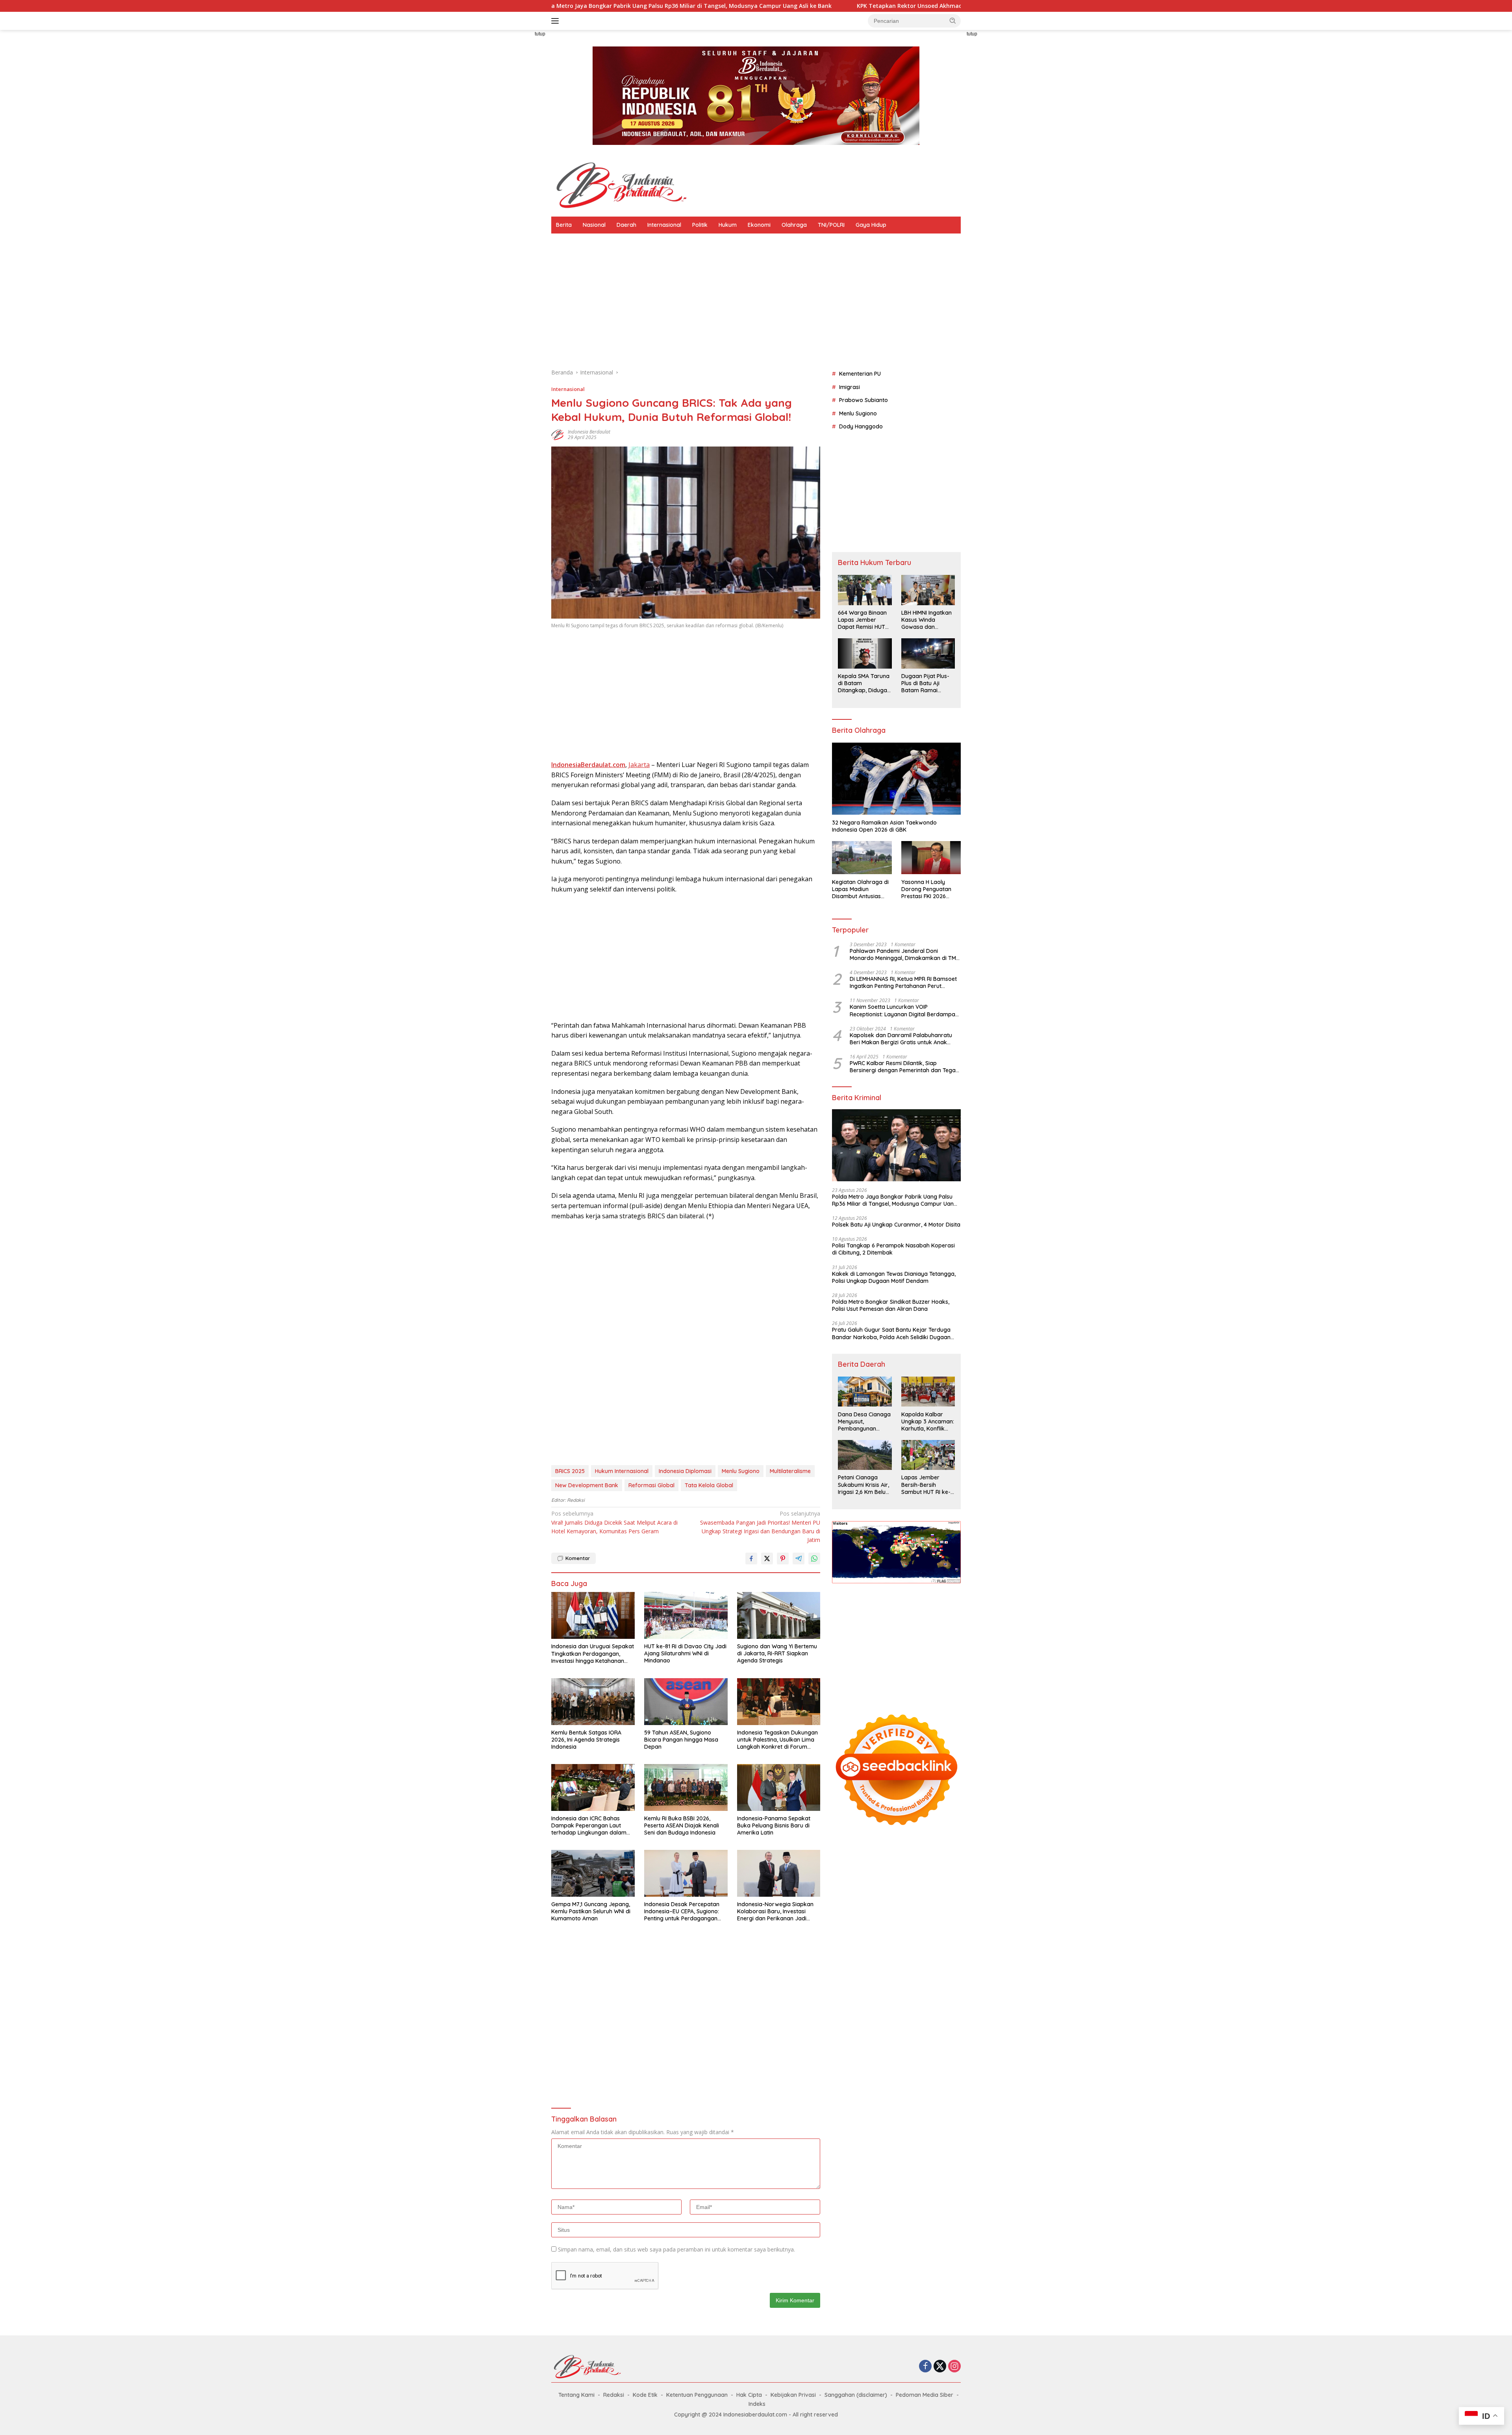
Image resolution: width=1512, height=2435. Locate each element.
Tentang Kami (576, 2395)
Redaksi (614, 2395)
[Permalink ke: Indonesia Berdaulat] (558, 434)
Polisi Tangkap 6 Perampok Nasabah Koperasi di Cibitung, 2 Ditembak (893, 1249)
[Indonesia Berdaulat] (620, 184)
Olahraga (794, 225)
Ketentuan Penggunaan (697, 2395)
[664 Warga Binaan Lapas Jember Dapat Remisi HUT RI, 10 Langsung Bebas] (865, 590)
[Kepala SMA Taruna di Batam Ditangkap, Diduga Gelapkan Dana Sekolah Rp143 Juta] (865, 653)
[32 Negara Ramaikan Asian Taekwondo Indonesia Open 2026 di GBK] (896, 779)
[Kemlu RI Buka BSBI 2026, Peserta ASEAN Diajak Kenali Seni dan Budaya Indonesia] (686, 1787)
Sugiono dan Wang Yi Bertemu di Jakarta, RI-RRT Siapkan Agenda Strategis (777, 1653)
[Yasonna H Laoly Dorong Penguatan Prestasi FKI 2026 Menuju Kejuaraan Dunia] (931, 858)
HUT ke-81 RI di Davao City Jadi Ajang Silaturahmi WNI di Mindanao (685, 1653)
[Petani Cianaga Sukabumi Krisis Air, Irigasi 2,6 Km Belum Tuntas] (865, 1455)
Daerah (626, 225)
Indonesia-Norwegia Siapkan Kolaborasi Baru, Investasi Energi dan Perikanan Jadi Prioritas (775, 1911)
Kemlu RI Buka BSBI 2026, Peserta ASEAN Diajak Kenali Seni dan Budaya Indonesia (682, 1825)
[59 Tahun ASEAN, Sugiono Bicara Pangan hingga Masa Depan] (686, 1702)
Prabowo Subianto (863, 400)
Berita (564, 225)
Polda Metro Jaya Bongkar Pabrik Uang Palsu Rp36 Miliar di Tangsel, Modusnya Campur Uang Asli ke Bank (895, 1200)
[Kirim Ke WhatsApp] (814, 1558)
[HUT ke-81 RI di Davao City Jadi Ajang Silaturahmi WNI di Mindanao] (686, 1615)
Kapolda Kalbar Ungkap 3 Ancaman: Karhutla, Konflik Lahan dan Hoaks (928, 1421)
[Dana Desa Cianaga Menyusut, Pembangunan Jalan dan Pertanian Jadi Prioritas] (865, 1392)
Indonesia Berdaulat (589, 432)
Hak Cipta (749, 2395)
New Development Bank (587, 1485)
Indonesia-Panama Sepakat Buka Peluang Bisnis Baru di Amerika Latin (774, 1825)
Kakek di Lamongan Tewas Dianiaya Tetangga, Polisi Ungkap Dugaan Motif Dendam (894, 1277)
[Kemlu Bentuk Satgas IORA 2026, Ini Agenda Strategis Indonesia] (593, 1702)
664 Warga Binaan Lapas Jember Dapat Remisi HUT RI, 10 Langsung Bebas (862, 620)
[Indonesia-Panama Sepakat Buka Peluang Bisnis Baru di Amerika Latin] (779, 1787)
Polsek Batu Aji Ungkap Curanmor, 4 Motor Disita (896, 1225)
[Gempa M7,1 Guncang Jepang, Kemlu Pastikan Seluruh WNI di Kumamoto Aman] (593, 1873)
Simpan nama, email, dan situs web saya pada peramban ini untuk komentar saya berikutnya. (676, 2249)
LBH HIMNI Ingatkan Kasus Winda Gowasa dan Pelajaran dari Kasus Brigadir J (926, 620)
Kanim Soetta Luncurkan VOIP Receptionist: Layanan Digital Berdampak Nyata (904, 1010)
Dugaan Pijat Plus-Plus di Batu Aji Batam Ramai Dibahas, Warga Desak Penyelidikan (927, 683)
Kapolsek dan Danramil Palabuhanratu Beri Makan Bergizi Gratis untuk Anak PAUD (901, 1038)
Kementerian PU (860, 374)
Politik (700, 225)
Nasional (594, 225)
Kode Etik (645, 2395)
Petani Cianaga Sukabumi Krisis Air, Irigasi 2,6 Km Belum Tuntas (864, 1485)
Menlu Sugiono (741, 1471)
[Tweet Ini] (767, 1558)
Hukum (728, 225)
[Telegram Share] (799, 1558)
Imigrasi (850, 387)
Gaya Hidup (871, 225)
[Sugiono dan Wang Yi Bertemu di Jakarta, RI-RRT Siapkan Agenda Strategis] (779, 1615)
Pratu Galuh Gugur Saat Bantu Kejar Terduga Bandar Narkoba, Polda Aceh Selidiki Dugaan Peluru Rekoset (891, 1333)
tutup (540, 34)
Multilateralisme (790, 1471)
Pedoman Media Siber (925, 2395)
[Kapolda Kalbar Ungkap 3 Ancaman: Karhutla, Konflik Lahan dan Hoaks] (928, 1392)
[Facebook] (925, 2367)
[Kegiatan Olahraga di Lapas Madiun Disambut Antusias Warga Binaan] (862, 858)
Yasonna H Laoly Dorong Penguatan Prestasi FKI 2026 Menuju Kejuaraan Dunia (926, 889)
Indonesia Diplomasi (685, 1471)
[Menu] (557, 21)
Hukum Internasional (622, 1471)
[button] (953, 20)
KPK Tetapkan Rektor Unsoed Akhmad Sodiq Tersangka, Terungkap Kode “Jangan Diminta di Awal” (764, 6)
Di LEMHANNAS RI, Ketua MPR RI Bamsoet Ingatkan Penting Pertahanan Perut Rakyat (903, 982)
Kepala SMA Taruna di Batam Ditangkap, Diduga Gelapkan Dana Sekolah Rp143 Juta (864, 683)
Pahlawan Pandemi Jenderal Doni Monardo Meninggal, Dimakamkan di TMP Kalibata (904, 954)
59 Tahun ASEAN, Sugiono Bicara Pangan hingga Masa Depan (681, 1740)
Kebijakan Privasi (793, 2395)
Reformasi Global (651, 1485)
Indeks (757, 2404)
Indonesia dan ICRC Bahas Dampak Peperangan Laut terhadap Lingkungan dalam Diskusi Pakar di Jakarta (589, 1826)
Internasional (664, 225)
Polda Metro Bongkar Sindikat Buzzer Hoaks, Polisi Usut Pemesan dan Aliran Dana (891, 1305)
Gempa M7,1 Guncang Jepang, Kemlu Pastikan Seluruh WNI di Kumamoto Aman (591, 1911)
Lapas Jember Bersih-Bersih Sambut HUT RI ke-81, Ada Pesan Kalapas (926, 1485)
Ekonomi (759, 225)
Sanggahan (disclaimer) (856, 2395)
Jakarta (639, 765)
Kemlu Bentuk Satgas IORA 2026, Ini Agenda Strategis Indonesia (586, 1740)
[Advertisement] (516, 148)
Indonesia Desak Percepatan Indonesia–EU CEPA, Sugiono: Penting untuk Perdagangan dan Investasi (682, 1911)
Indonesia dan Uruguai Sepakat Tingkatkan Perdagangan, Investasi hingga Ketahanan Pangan (593, 1654)
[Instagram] (954, 2367)
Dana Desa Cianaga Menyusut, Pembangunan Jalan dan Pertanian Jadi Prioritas (864, 1421)
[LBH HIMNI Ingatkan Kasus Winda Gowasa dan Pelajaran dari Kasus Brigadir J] (928, 590)
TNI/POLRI (831, 225)
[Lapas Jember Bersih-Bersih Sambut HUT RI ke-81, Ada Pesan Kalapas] (928, 1455)
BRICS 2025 (570, 1471)
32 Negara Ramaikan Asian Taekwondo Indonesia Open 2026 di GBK (884, 826)
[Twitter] (940, 2367)
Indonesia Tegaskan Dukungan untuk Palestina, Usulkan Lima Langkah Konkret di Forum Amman (777, 1740)
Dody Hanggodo (861, 426)
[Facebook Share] (751, 1558)
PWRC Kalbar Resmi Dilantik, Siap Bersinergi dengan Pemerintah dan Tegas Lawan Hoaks (904, 1067)
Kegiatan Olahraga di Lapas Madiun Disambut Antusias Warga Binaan (860, 889)
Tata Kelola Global (709, 1485)
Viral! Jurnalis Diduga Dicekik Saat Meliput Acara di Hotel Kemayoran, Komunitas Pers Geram (614, 1522)
